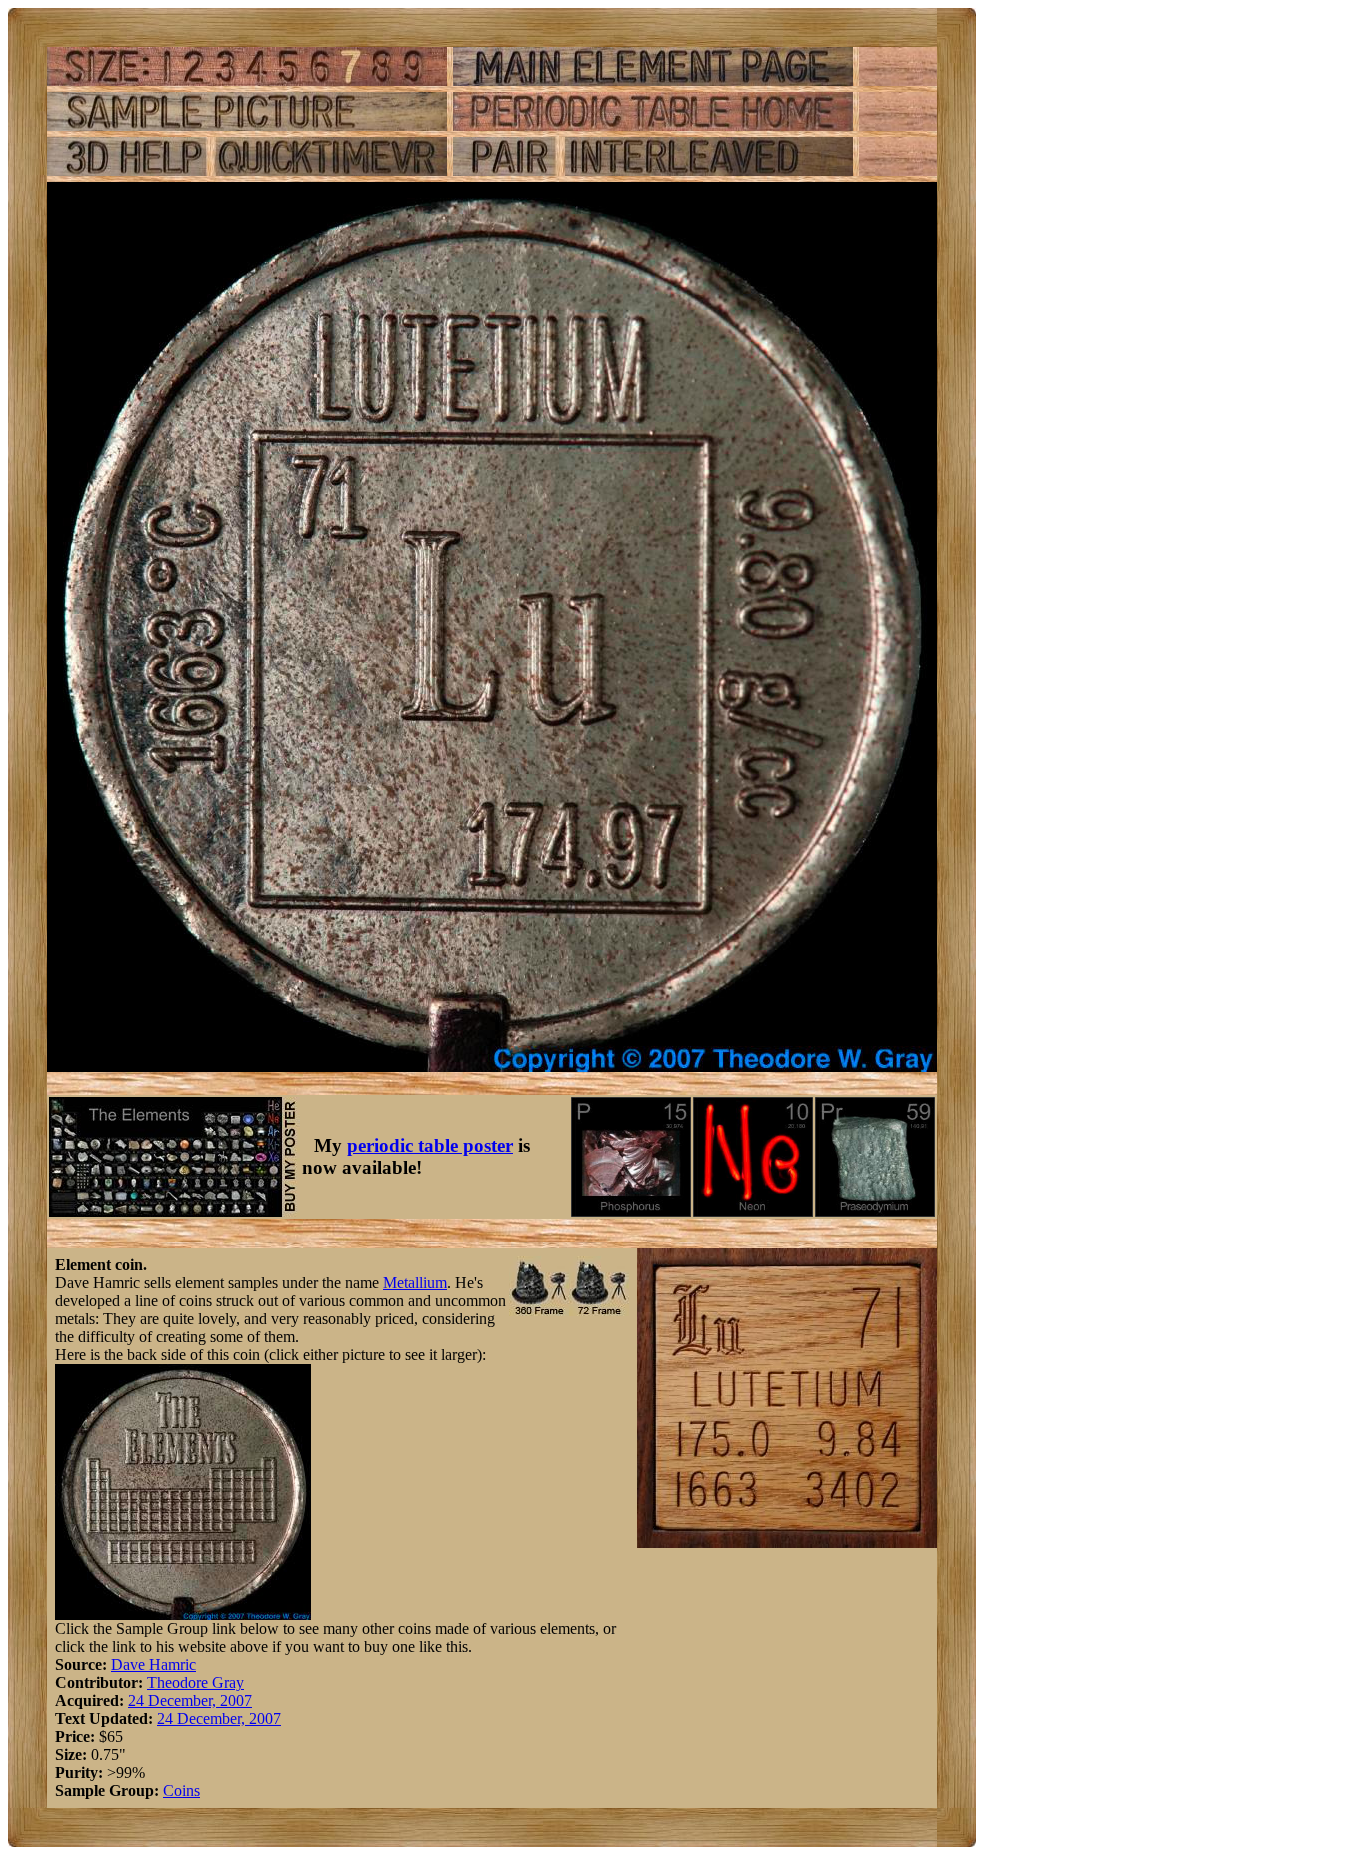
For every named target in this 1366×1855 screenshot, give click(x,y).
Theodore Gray (195, 1682)
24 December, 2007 (190, 1700)
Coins (181, 1790)
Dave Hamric (153, 1664)
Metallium (415, 1282)
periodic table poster (430, 1145)
